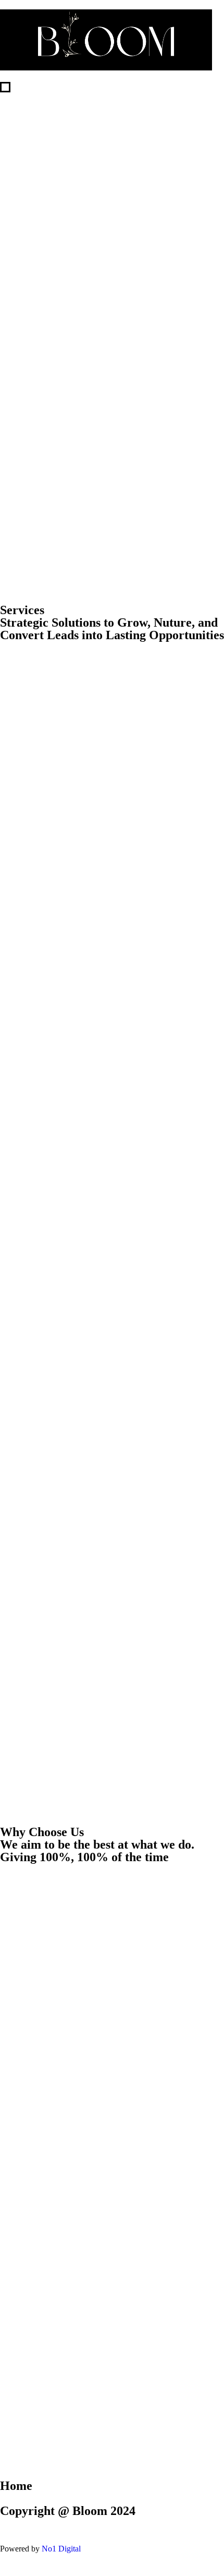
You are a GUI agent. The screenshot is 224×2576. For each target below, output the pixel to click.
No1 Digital (61, 2549)
